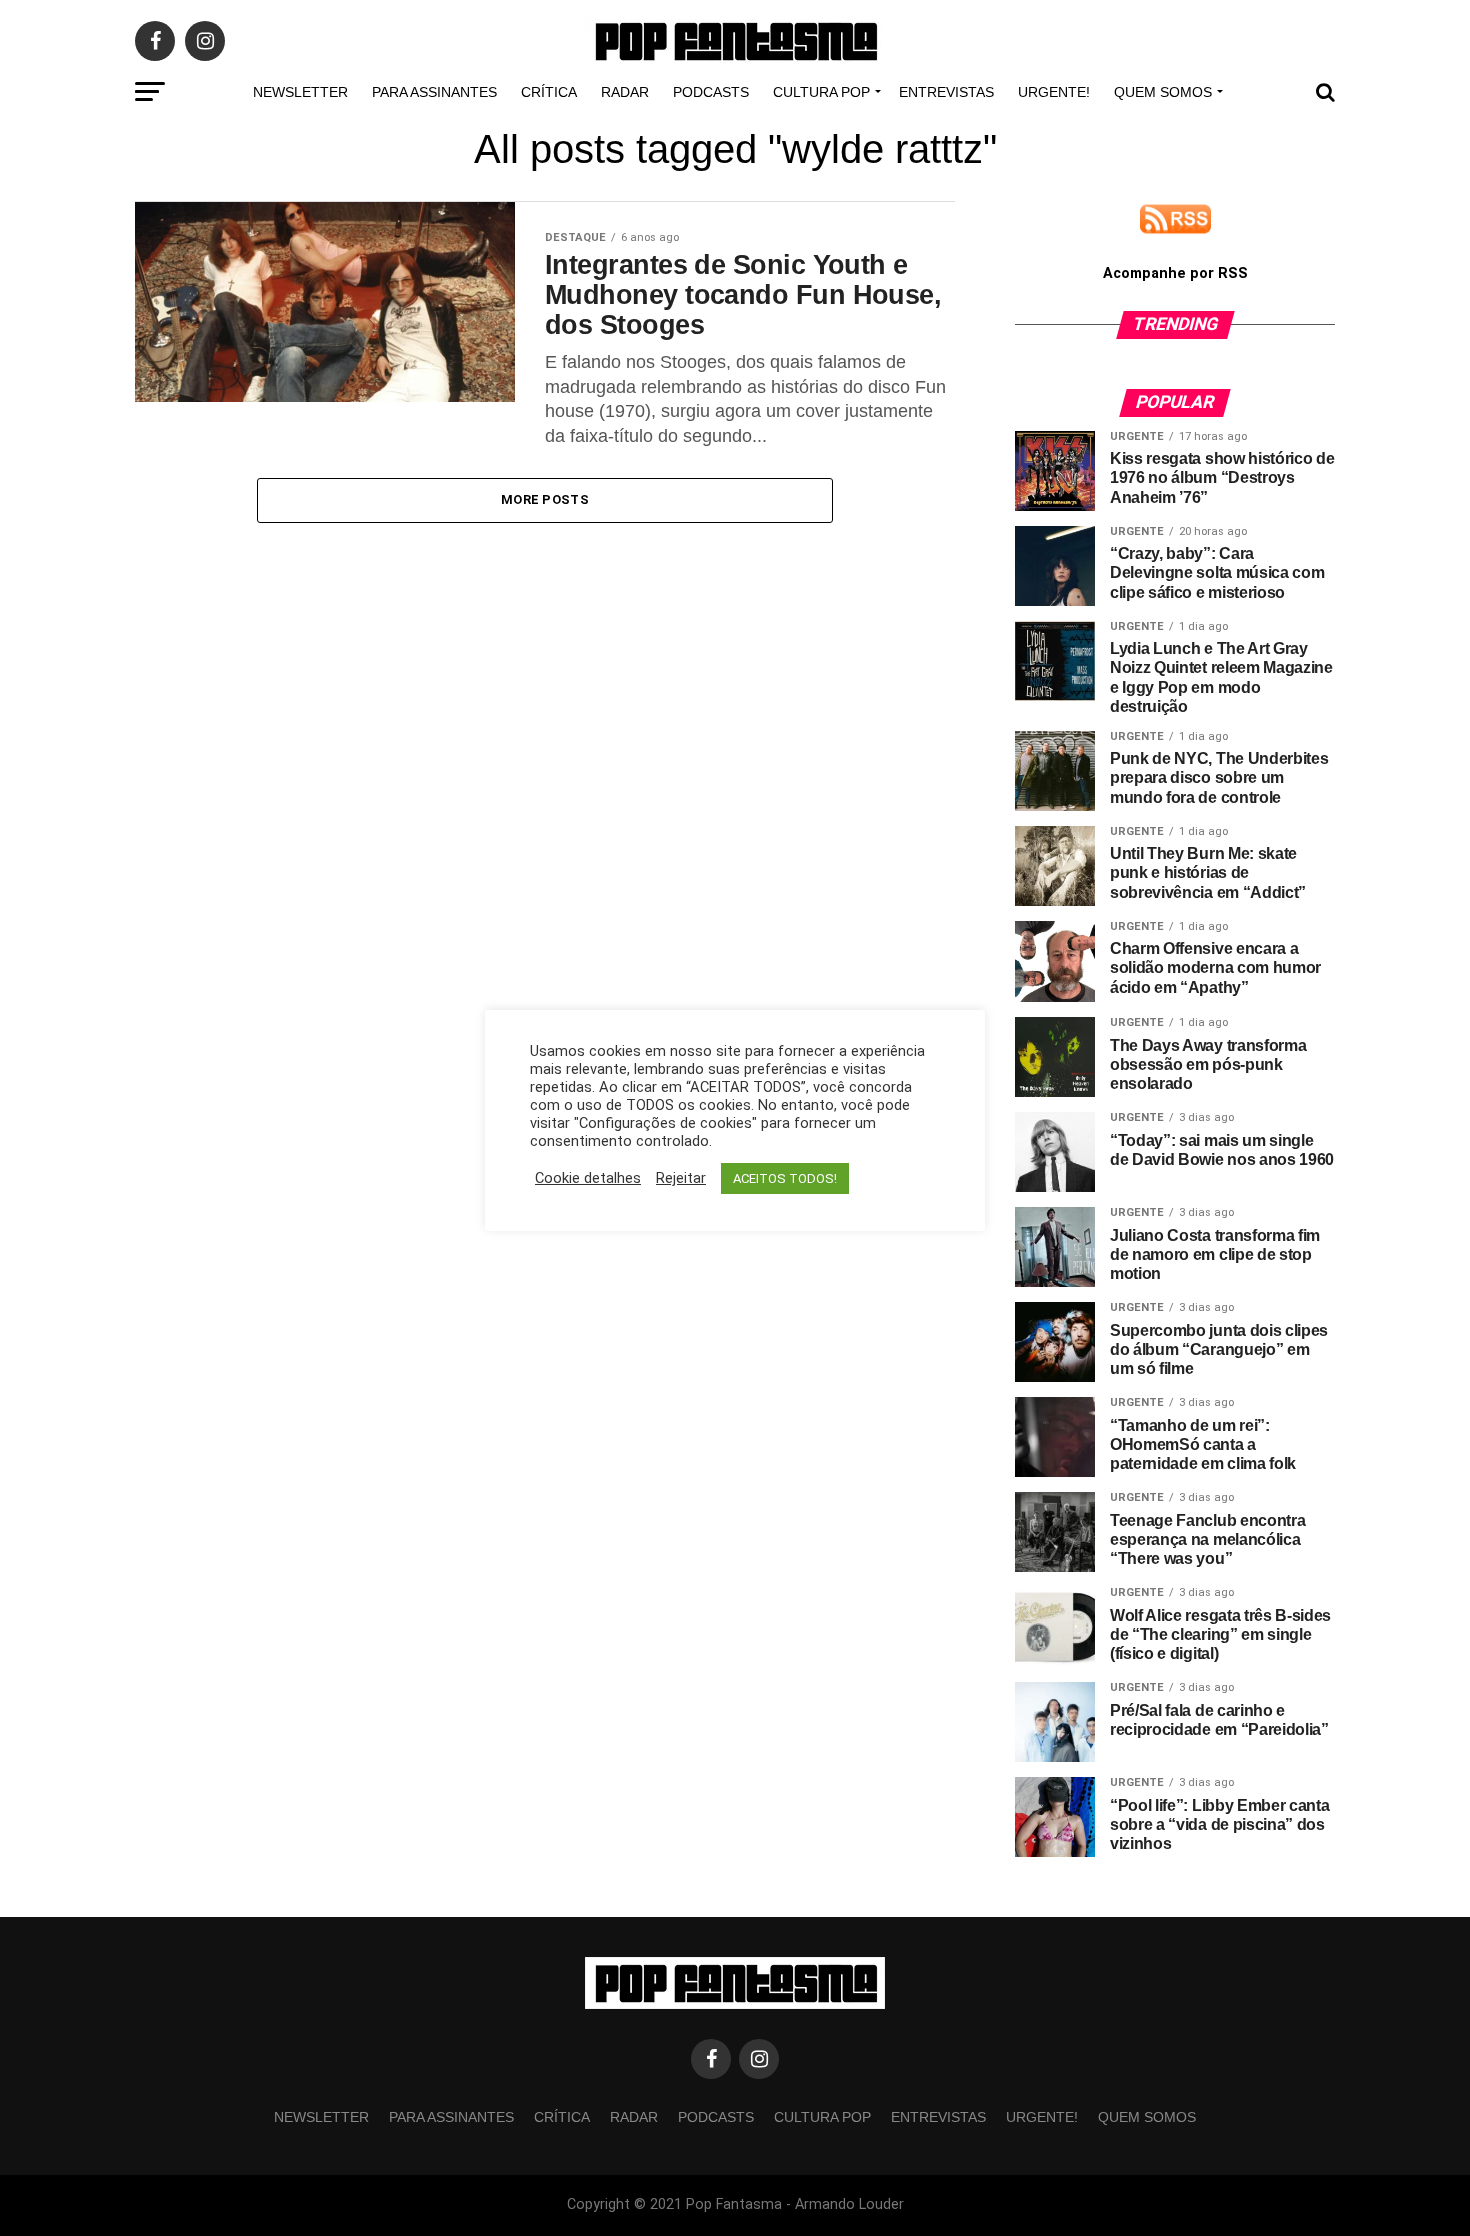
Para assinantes (434, 92)
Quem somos (1163, 92)
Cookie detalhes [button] (588, 1178)
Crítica (549, 92)
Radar (625, 92)
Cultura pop (821, 92)
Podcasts (711, 92)
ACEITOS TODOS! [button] (785, 1178)
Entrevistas (946, 92)
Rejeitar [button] (681, 1178)
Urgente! (1054, 92)
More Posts (545, 499)
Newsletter (300, 92)
